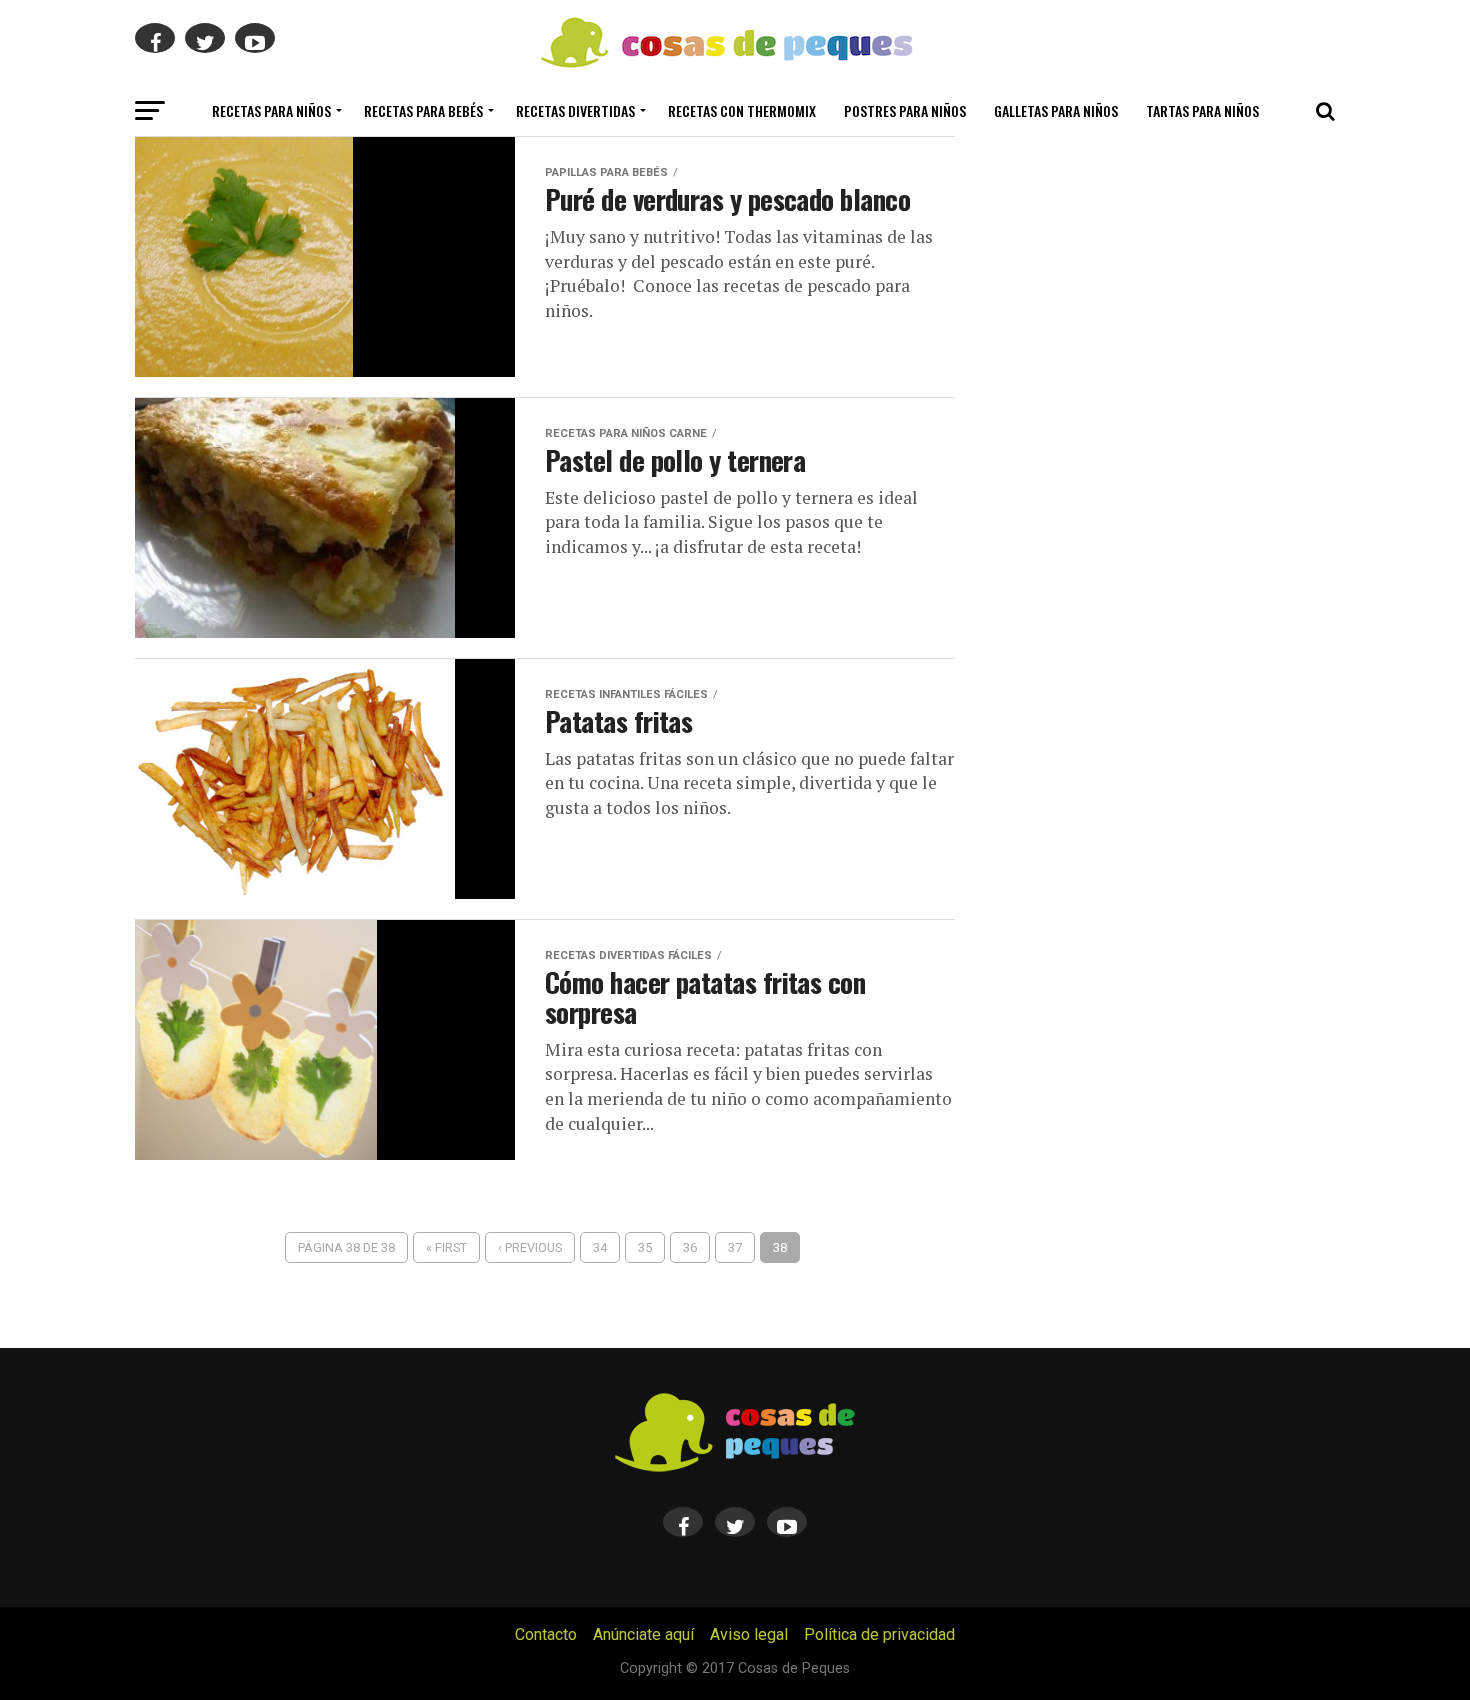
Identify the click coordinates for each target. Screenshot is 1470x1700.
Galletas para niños (1056, 110)
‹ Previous (530, 1247)
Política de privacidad (879, 1634)
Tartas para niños (1202, 110)
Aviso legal (749, 1634)
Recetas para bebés (423, 110)
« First (446, 1247)
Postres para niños (905, 110)
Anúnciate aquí (643, 1634)
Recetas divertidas (575, 110)
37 (735, 1247)
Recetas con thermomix (742, 110)
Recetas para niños (271, 110)
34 (600, 1247)
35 (645, 1247)
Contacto (546, 1634)
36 (690, 1247)
